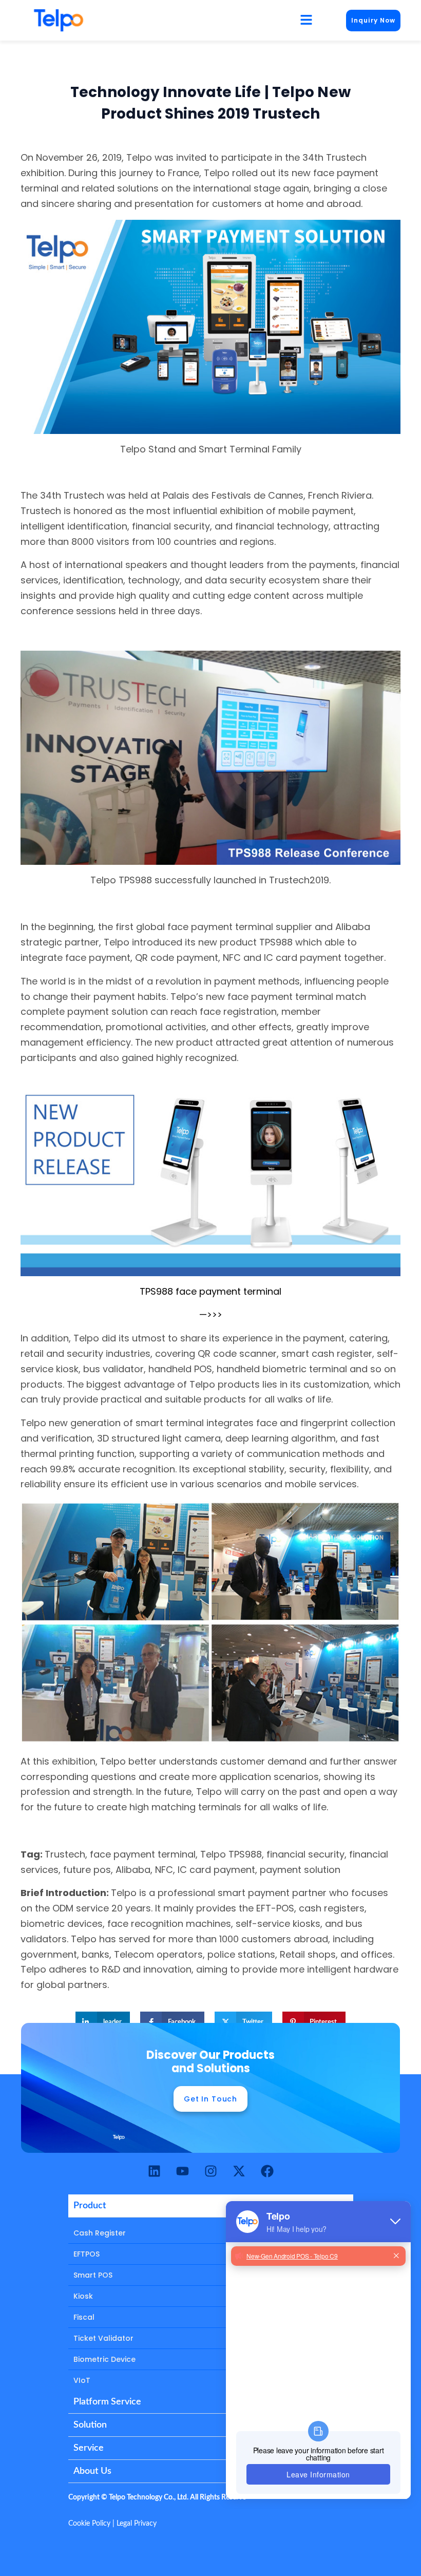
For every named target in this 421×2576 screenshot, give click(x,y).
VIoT (82, 2380)
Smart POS (93, 2275)
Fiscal (84, 2317)
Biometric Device (104, 2359)
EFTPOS (87, 2254)
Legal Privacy (137, 2524)
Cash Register (100, 2233)
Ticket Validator (103, 2338)
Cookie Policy (89, 2524)
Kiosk (83, 2296)
